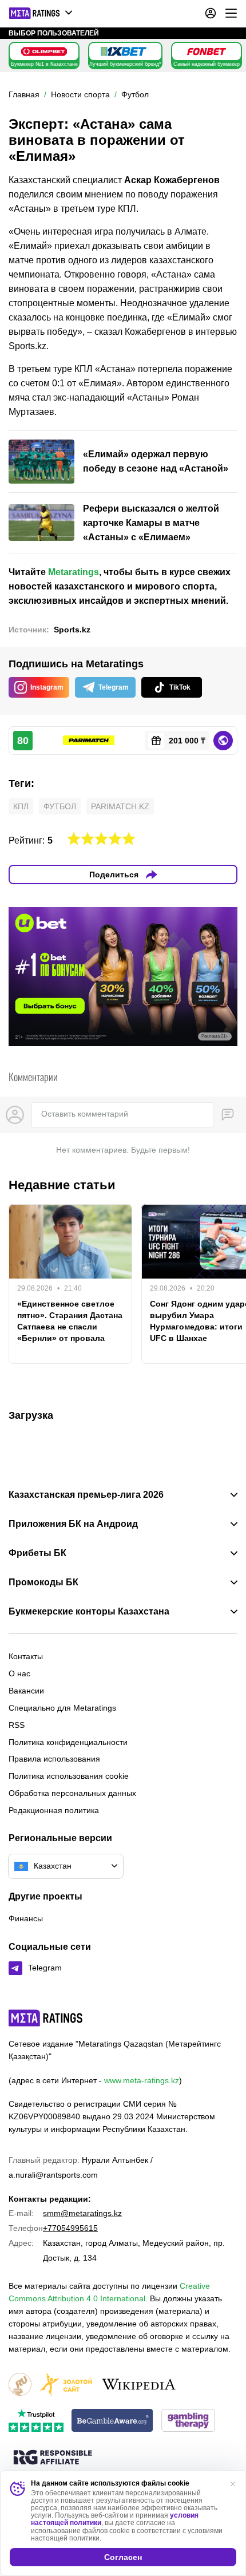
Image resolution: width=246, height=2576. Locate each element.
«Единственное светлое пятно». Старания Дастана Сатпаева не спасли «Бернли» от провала (70, 1321)
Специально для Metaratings (62, 1708)
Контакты (26, 1656)
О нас (19, 1673)
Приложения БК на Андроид (73, 1524)
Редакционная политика (54, 1810)
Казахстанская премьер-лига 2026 (86, 1495)
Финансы (26, 1918)
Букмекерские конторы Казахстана (89, 1612)
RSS (17, 1725)
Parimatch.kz (120, 806)
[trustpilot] (36, 2421)
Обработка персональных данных (72, 1793)
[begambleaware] (112, 2421)
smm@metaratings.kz (82, 2213)
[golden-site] (66, 2385)
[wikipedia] (139, 2385)
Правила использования (54, 1759)
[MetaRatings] (46, 2018)
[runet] (20, 2385)
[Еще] (231, 13)
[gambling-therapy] (188, 2421)
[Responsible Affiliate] (53, 2458)
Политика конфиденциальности (68, 1742)
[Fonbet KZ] (207, 52)
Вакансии (26, 1691)
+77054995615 (70, 2228)
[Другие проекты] (41, 13)
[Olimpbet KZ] (44, 52)
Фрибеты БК (37, 1553)
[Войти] (211, 13)
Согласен (123, 2557)
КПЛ (21, 806)
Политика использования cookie (69, 1776)
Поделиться (114, 875)
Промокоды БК (43, 1582)
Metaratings (74, 572)
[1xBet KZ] (124, 52)
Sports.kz (72, 630)
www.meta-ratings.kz (142, 2080)
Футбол (60, 806)
